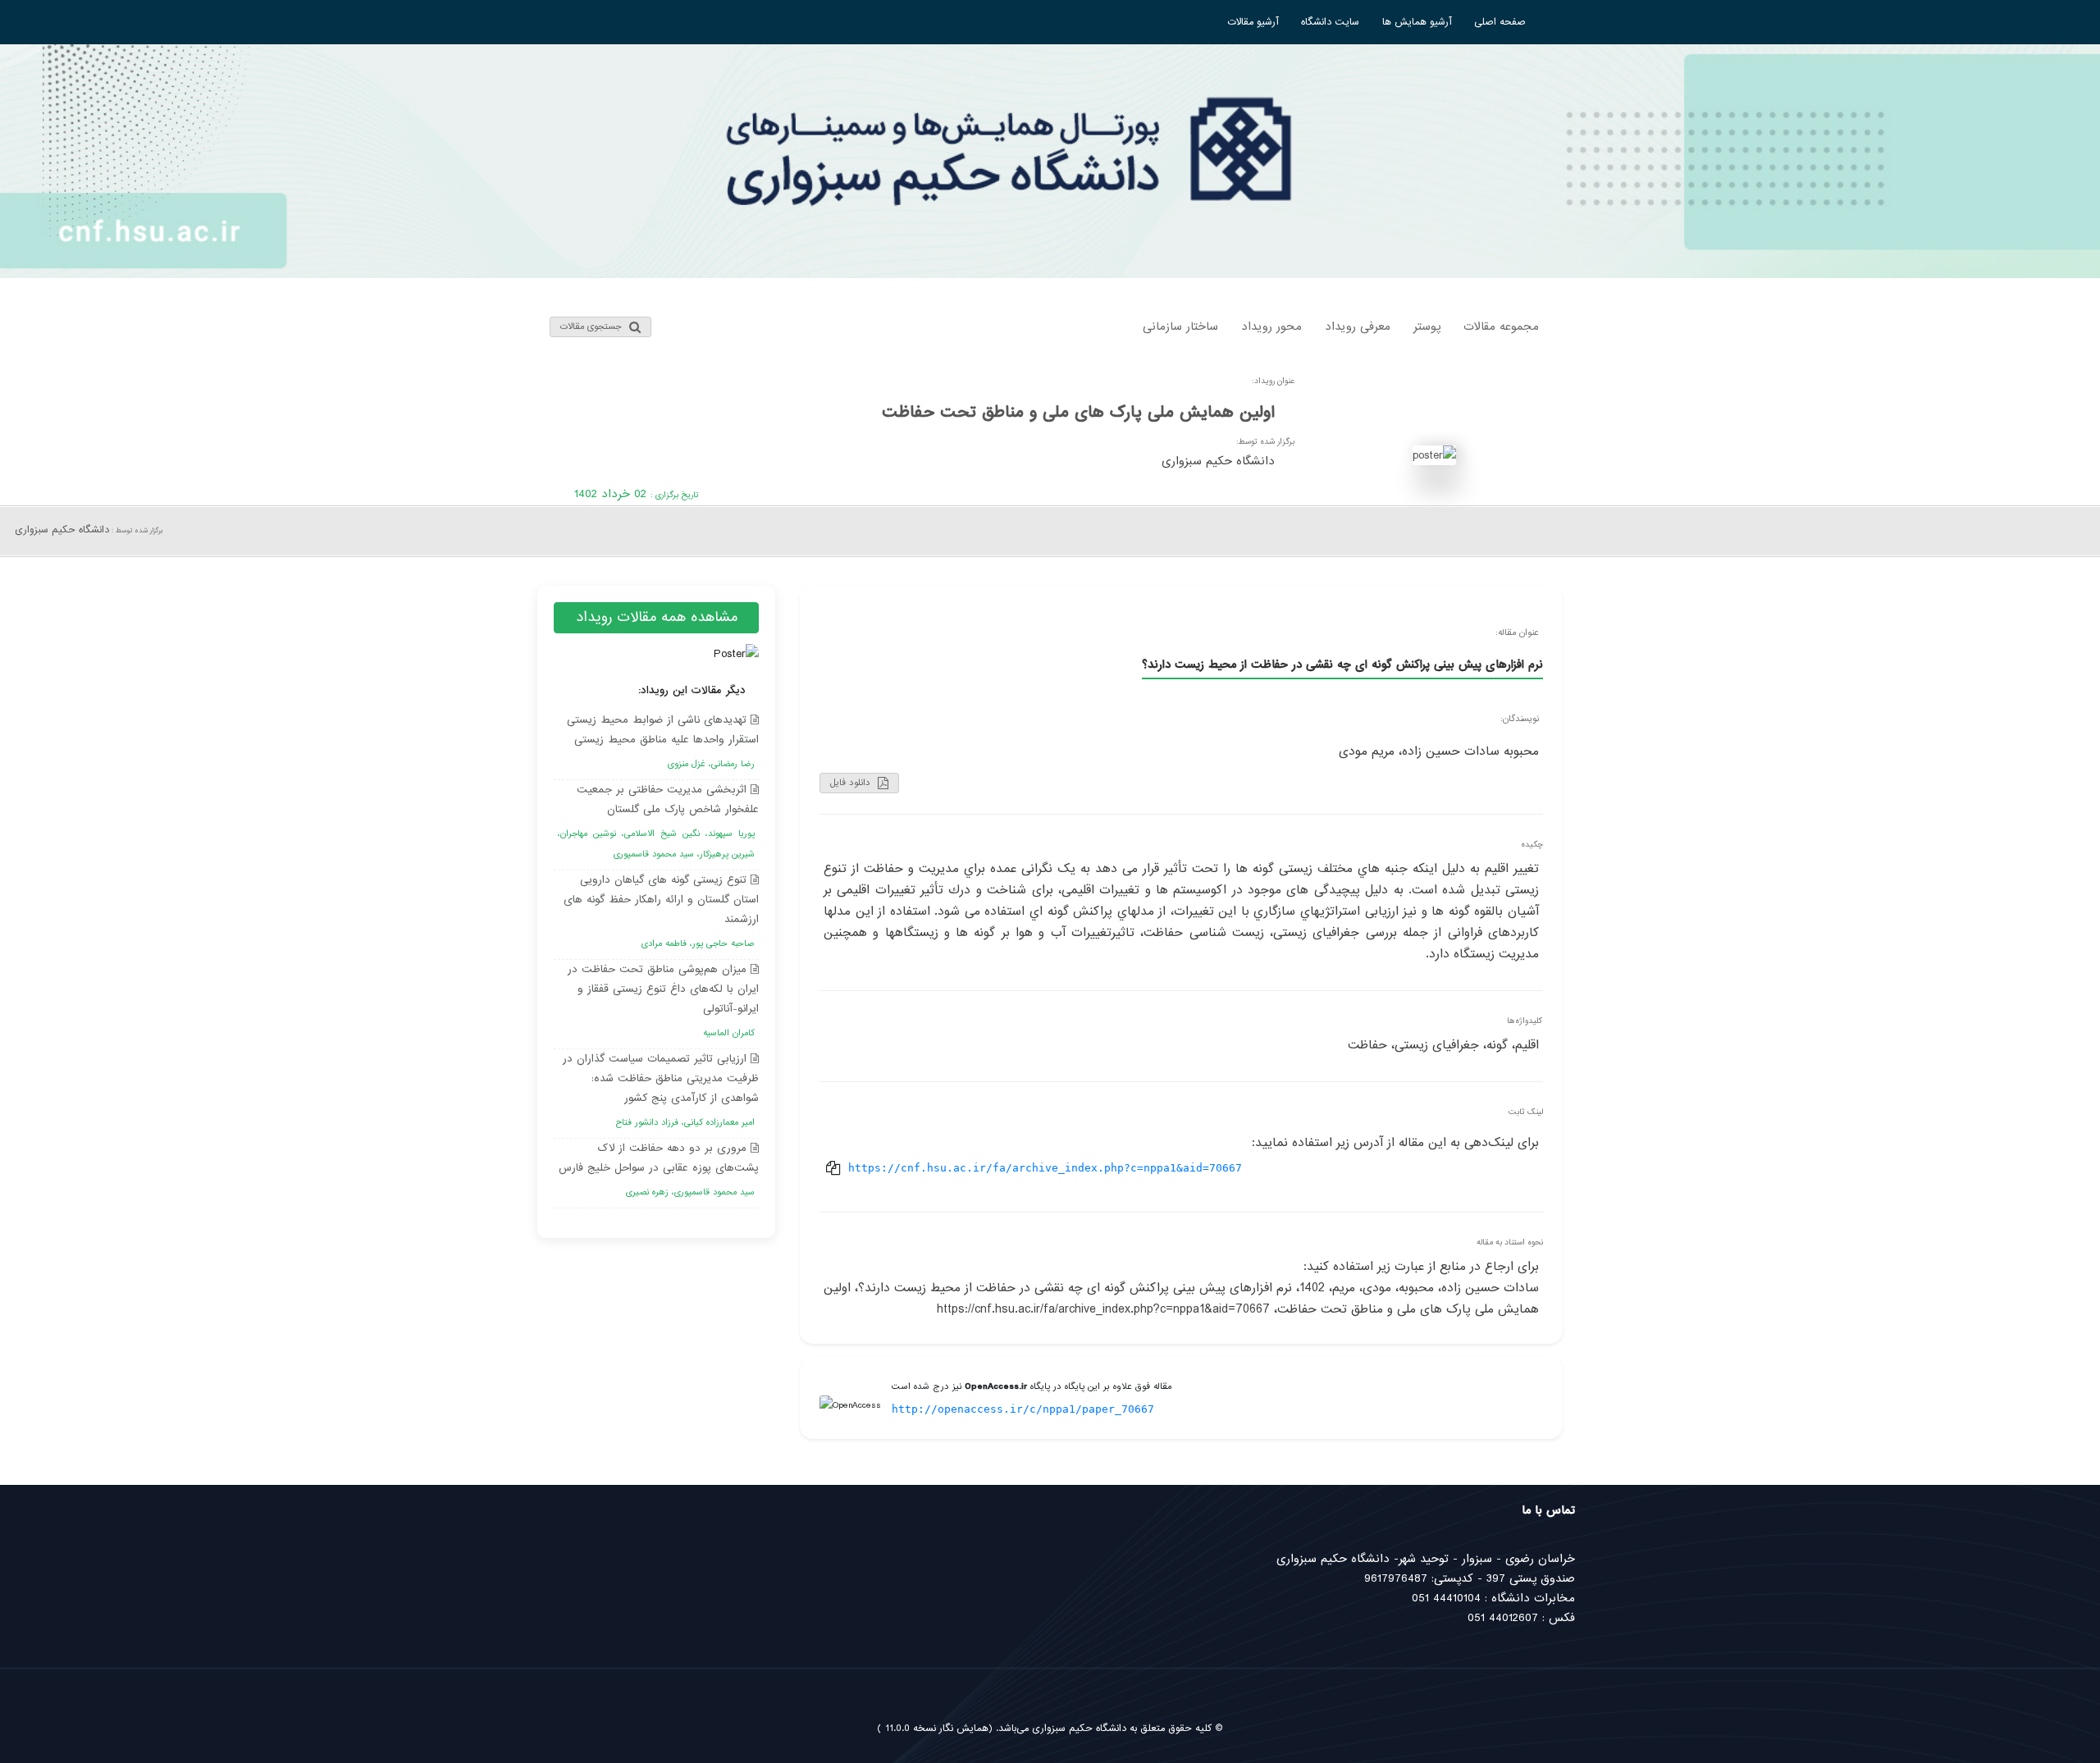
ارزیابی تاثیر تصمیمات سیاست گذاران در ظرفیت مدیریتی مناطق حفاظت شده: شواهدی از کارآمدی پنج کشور (661, 1090)
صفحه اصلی (1500, 22)
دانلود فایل (852, 783)
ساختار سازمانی (1180, 327)
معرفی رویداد (1358, 327)
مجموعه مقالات (1501, 327)
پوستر (1427, 327)
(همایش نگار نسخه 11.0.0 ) (935, 1729)
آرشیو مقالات (1253, 22)
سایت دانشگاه (1330, 22)
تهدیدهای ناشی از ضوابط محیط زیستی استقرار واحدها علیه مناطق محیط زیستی (663, 741)
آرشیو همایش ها (1417, 22)
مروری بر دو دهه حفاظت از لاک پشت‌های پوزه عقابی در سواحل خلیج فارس (659, 1169)
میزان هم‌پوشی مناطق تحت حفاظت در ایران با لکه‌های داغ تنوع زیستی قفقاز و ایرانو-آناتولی (663, 1000)
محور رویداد (1271, 327)
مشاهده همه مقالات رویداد (657, 617)
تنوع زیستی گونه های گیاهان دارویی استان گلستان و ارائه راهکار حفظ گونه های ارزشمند (661, 911)
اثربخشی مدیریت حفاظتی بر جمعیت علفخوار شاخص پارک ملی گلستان (658, 822)
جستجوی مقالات (593, 327)
